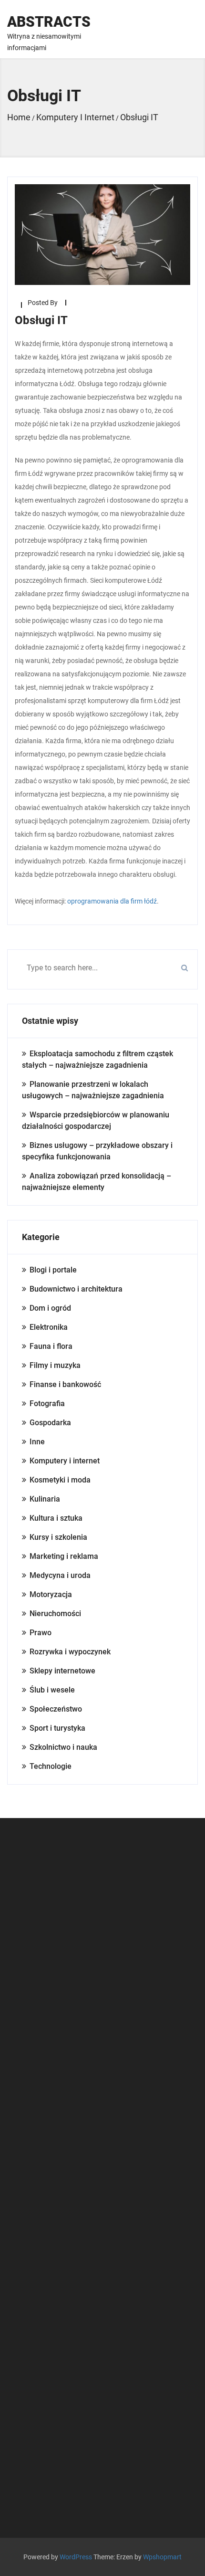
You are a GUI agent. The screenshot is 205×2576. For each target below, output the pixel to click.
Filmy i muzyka (55, 1365)
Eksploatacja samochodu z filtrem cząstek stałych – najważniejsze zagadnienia (97, 1059)
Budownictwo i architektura (76, 1289)
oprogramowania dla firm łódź (112, 901)
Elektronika (49, 1327)
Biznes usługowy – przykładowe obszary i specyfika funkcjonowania (97, 1151)
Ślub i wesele (52, 1690)
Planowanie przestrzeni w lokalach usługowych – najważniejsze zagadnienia (93, 1090)
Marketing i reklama (64, 1556)
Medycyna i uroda (60, 1575)
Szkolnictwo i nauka (63, 1747)
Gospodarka (50, 1423)
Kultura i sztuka (56, 1518)
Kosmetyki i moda (60, 1480)
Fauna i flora (51, 1346)
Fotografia (47, 1404)
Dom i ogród (50, 1308)
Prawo (41, 1633)
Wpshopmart (162, 2557)
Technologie (51, 1766)
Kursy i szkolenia (58, 1537)
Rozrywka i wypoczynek (70, 1652)
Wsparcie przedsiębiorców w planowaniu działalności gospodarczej (96, 1120)
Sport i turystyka (57, 1728)
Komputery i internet (65, 1461)
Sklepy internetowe (62, 1671)
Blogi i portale (53, 1270)
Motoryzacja (51, 1594)
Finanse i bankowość (65, 1384)
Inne (37, 1442)
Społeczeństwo (56, 1709)
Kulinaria (45, 1499)
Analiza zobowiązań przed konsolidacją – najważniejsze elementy (97, 1182)
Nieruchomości (55, 1614)
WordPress (76, 2557)
